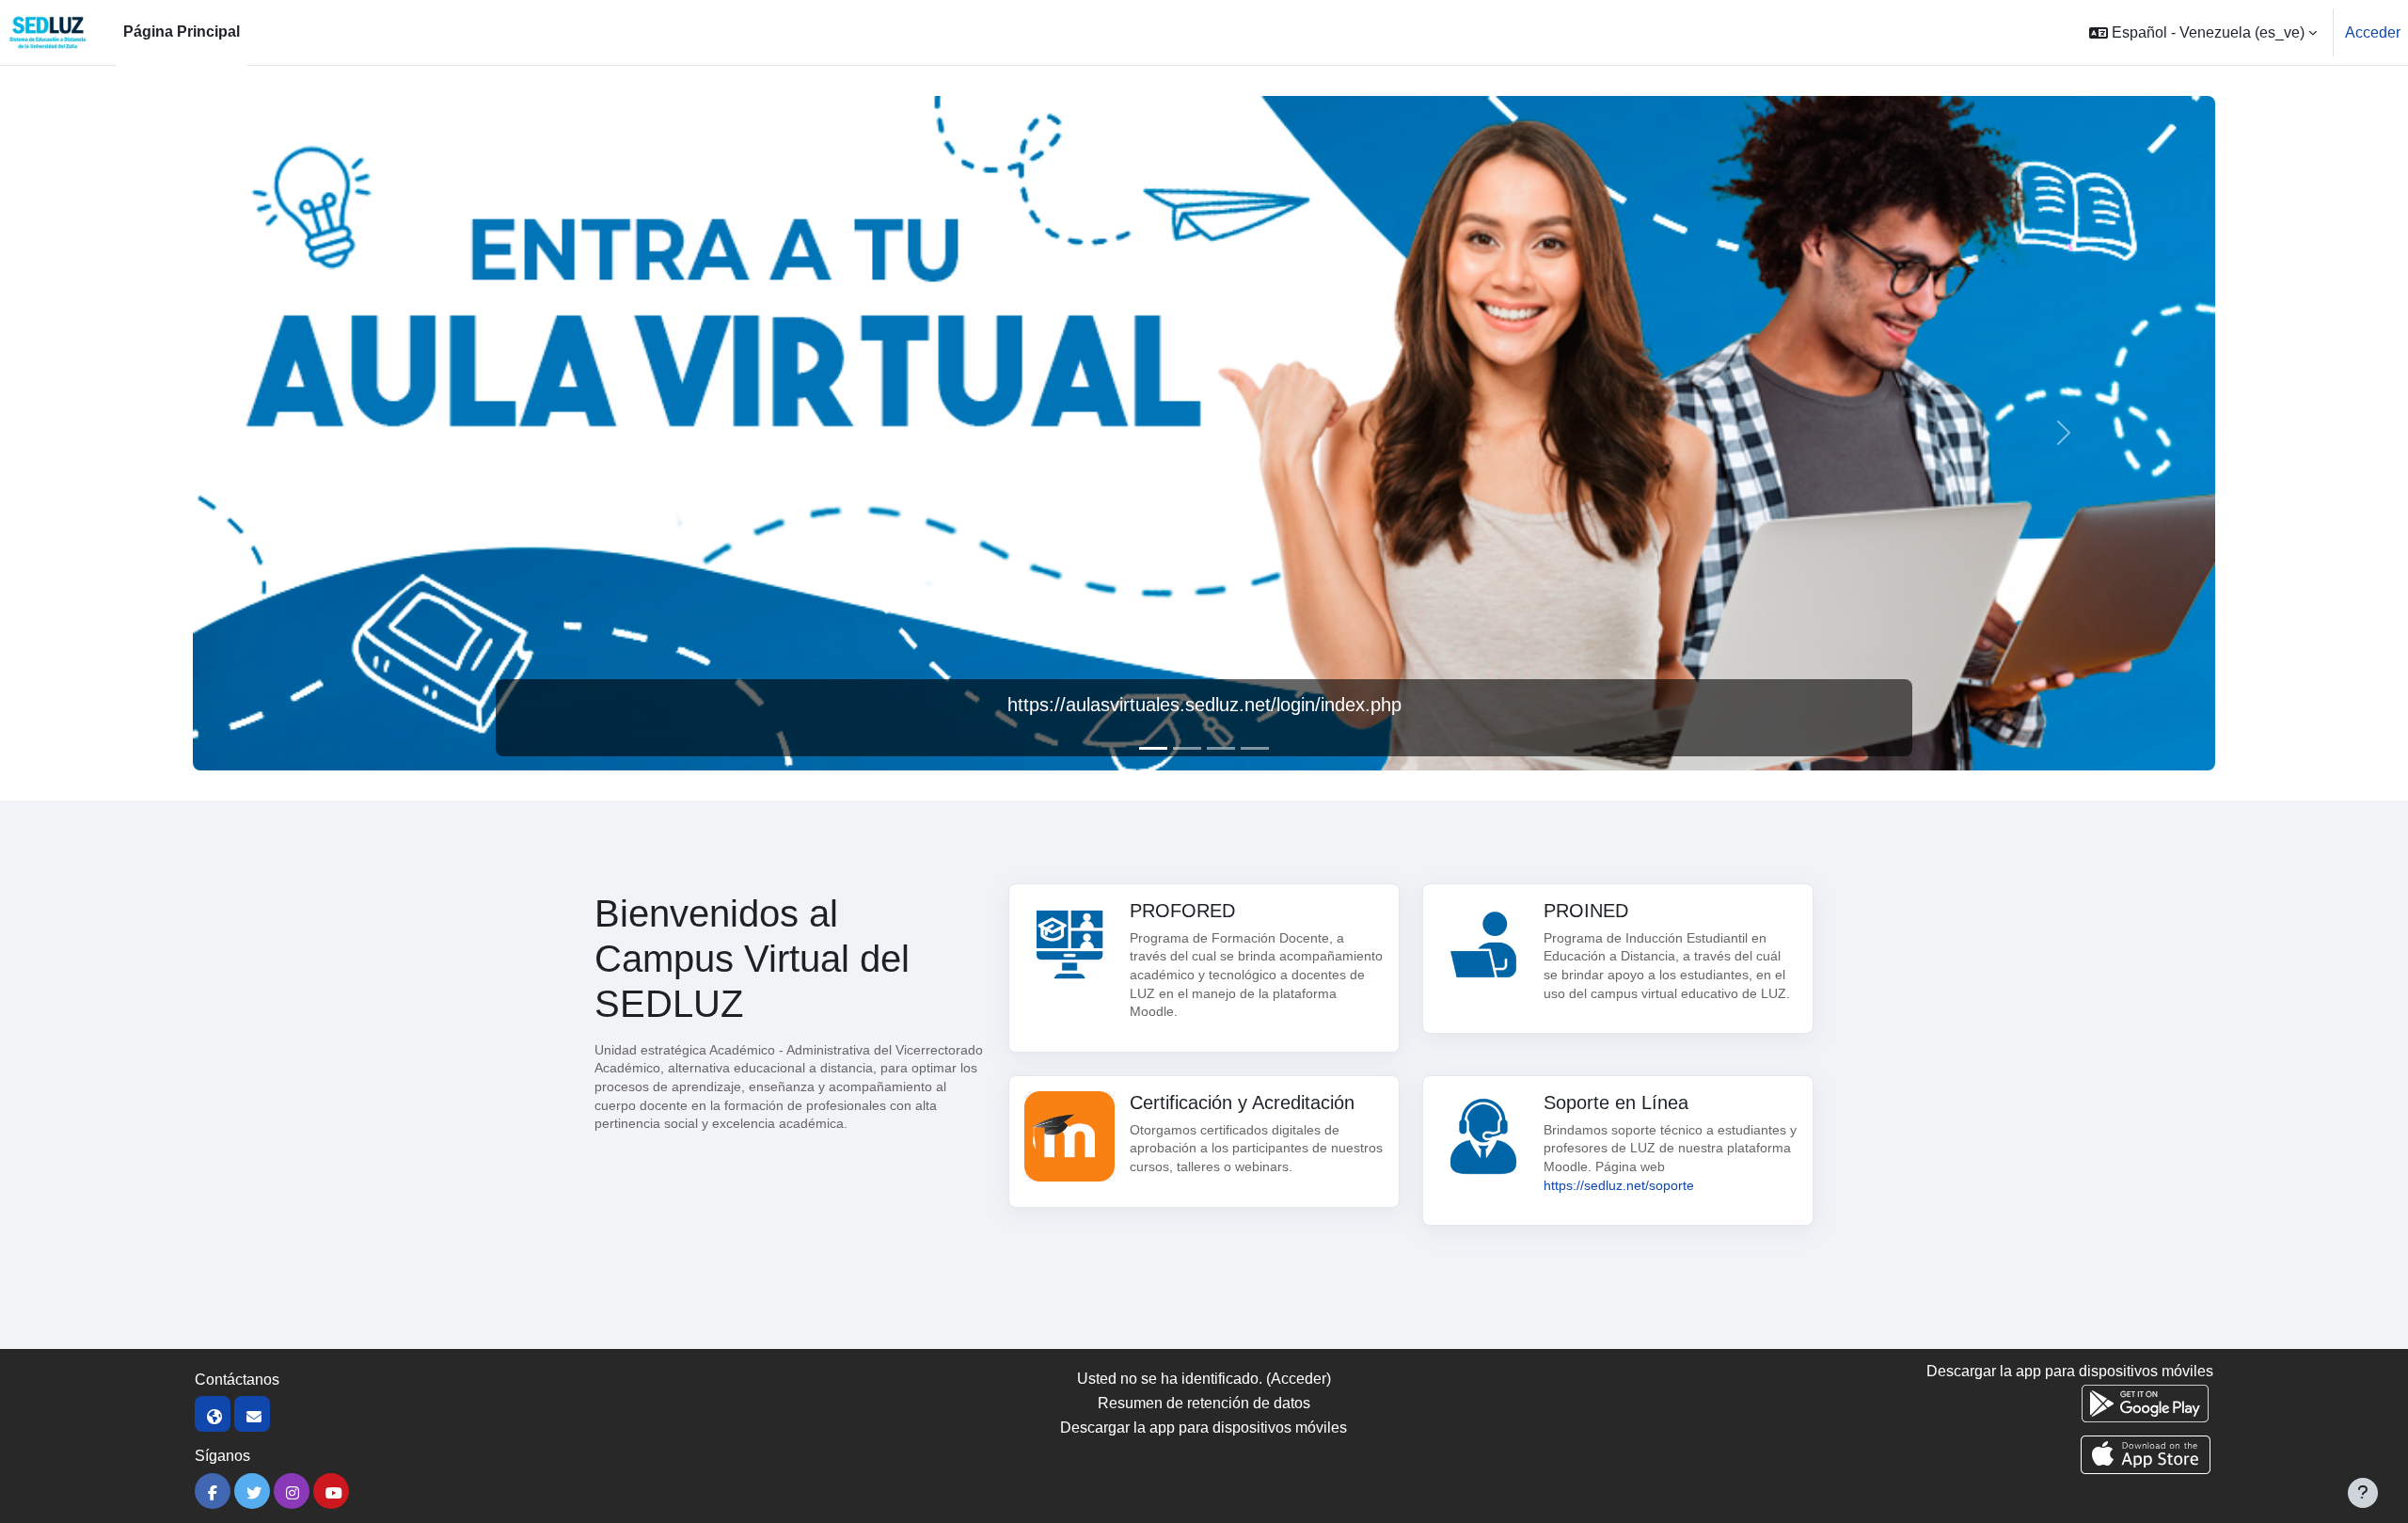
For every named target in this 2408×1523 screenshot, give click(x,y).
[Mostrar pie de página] (2363, 1493)
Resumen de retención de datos (1204, 1403)
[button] (2203, 32)
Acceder (2373, 32)
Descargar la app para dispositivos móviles (1204, 1428)
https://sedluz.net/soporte (1619, 1185)
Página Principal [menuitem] (182, 32)
